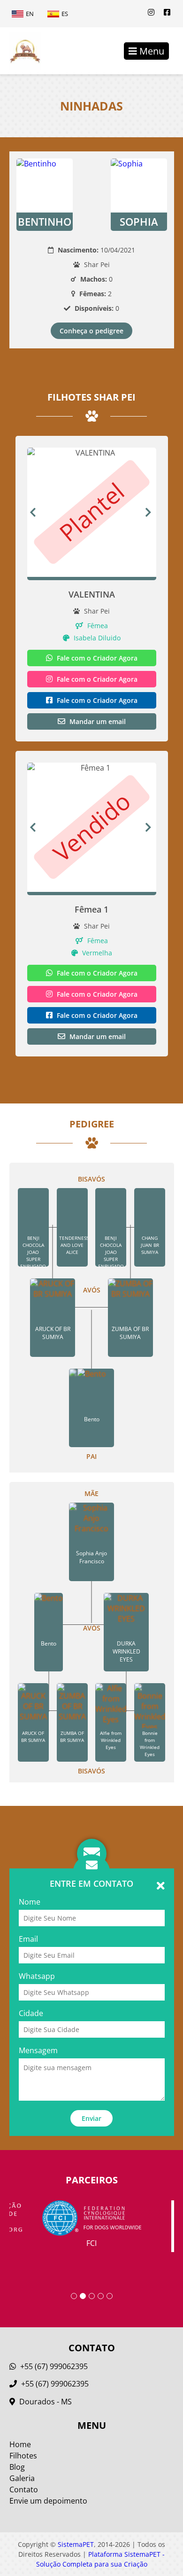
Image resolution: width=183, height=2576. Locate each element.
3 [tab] (92, 2296)
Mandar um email (97, 721)
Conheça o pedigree (91, 331)
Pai (91, 1456)
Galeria (22, 2478)
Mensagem (38, 2050)
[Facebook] (167, 12)
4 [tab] (101, 2296)
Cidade (31, 2013)
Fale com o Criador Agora (96, 658)
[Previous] (33, 512)
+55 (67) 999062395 (53, 2366)
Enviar (91, 2118)
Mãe (91, 1493)
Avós (92, 1290)
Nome (30, 1902)
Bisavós (91, 1179)
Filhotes (23, 2456)
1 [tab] (74, 2296)
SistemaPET (76, 2544)
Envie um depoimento (48, 2501)
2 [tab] (83, 2296)
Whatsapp (37, 1976)
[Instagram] (151, 12)
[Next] (151, 512)
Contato (24, 2489)
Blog (17, 2467)
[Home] (20, 51)
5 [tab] (110, 2296)
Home (20, 2444)
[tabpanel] (92, 2224)
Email (28, 1939)
